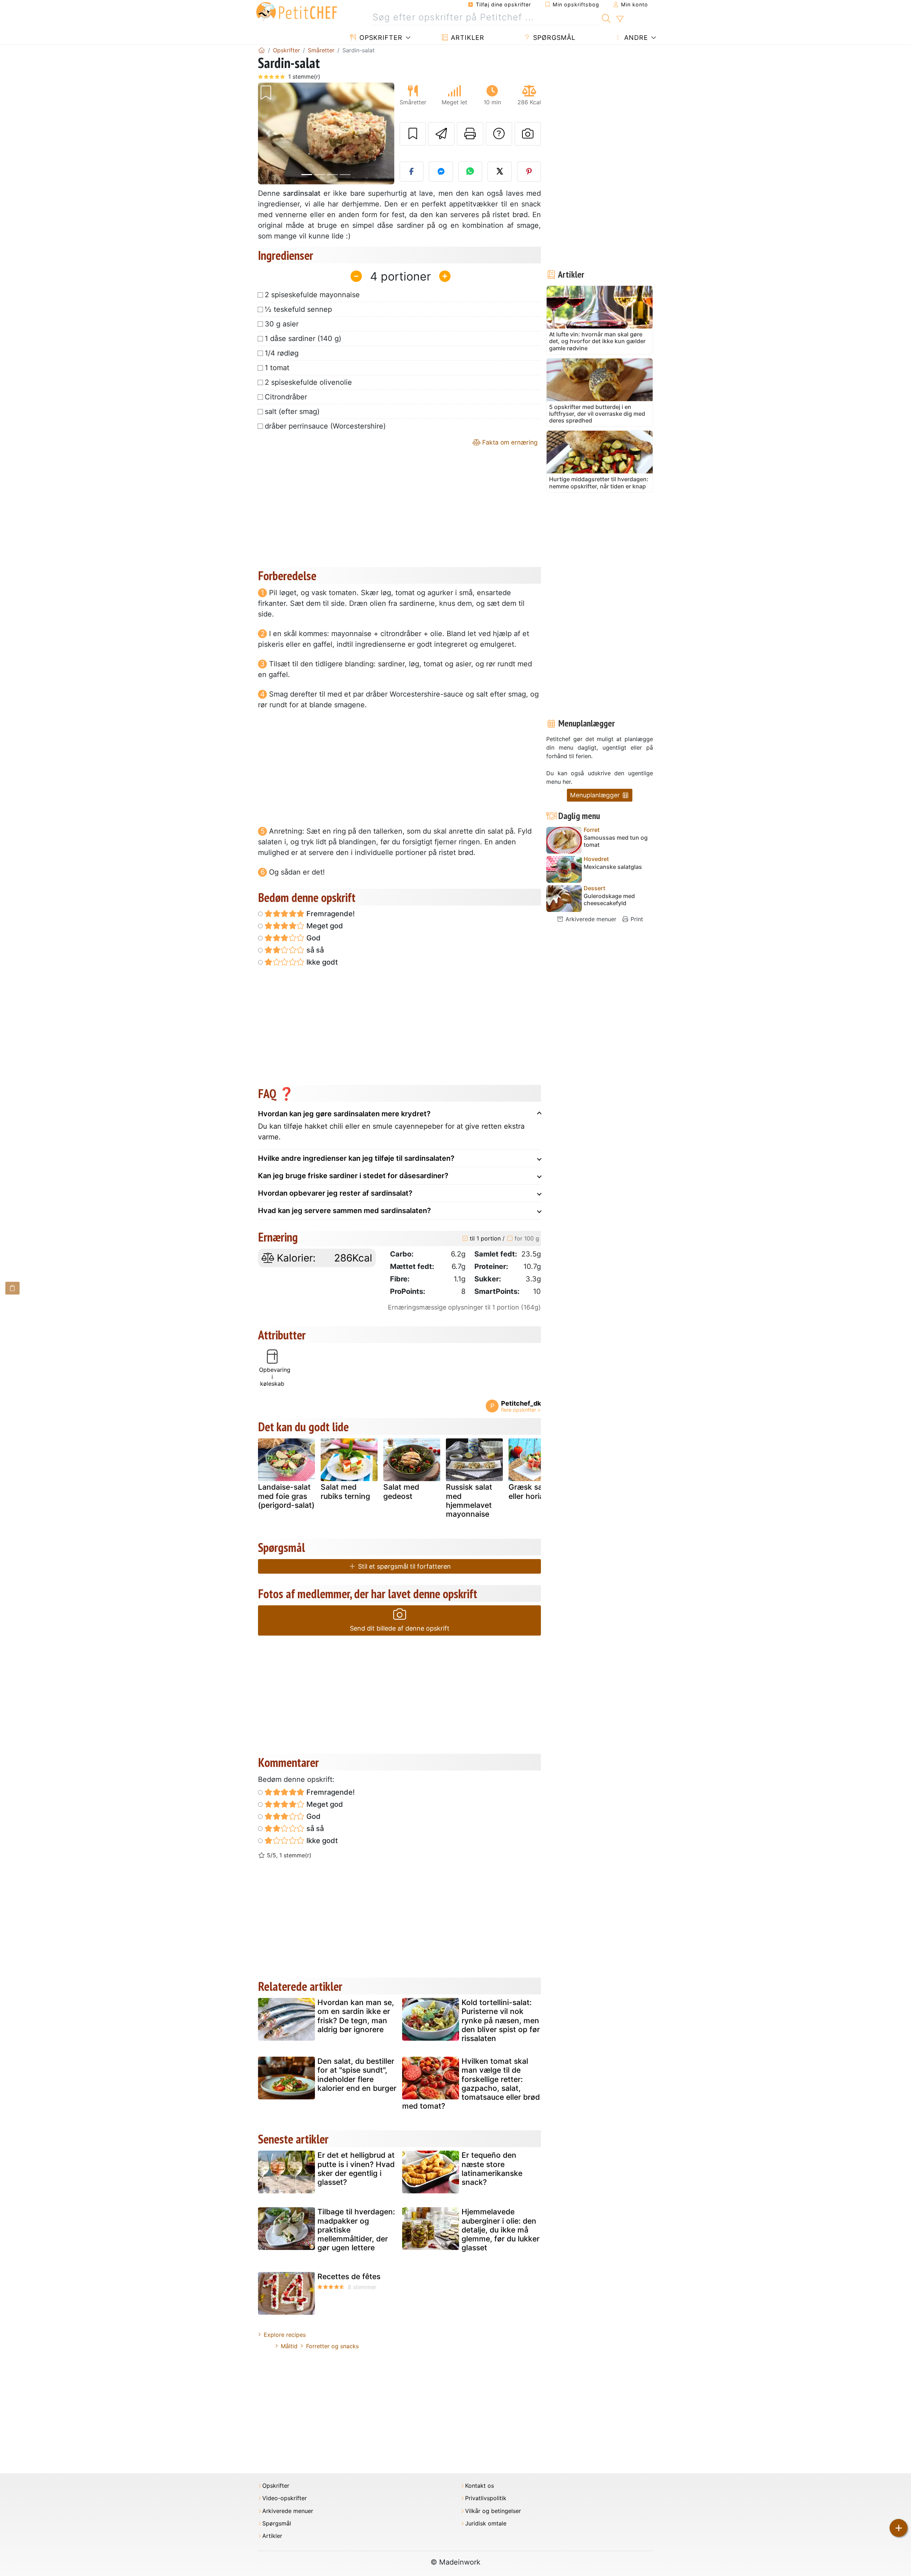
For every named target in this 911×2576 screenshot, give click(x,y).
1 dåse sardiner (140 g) (303, 339)
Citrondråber (286, 397)
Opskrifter (380, 38)
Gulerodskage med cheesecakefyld (609, 899)
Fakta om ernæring (509, 442)
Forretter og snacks (332, 2346)
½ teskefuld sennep (298, 309)
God (313, 938)
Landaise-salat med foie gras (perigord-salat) (286, 1496)
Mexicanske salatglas (613, 867)
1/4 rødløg (282, 353)
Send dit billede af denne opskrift (400, 1628)
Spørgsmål (553, 38)
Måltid (289, 2346)
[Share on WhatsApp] (470, 172)
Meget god (324, 926)
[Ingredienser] (12, 1288)
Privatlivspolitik (486, 2498)
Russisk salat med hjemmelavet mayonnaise (469, 1501)
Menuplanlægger (596, 795)
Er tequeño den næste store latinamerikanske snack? (492, 2169)
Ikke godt (321, 962)
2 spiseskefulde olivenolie (308, 382)
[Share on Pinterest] (529, 172)
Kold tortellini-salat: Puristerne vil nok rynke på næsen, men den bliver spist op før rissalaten (501, 2020)
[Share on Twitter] (500, 172)
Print (636, 919)
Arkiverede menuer (590, 919)
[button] (268, 134)
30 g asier (282, 324)
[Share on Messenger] (441, 172)
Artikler (467, 38)
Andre (635, 38)
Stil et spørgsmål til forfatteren (404, 1566)
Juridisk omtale (486, 2523)
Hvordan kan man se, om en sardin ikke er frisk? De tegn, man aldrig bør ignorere (356, 2016)
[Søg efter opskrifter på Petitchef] (606, 17)
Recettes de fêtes (349, 2276)
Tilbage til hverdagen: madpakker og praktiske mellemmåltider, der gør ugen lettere (356, 2230)
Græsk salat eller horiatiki (531, 1491)
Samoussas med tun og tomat (616, 841)
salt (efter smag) (292, 411)
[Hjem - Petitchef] (262, 50)
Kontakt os (480, 2486)
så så (314, 950)
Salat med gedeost (401, 1491)
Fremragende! (330, 914)
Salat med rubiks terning (345, 1491)
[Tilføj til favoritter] (413, 134)
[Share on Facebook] (412, 172)
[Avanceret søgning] (620, 19)
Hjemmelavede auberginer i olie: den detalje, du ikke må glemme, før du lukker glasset (501, 2230)
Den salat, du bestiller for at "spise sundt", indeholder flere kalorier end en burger (357, 2075)
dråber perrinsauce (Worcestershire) (325, 426)
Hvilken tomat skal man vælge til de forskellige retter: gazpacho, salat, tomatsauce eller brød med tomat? (471, 2084)
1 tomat (277, 368)
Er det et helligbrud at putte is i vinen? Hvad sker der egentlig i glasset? (356, 2169)
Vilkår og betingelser (493, 2511)
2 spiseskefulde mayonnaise (312, 295)
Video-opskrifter (285, 2498)
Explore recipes (285, 2335)
